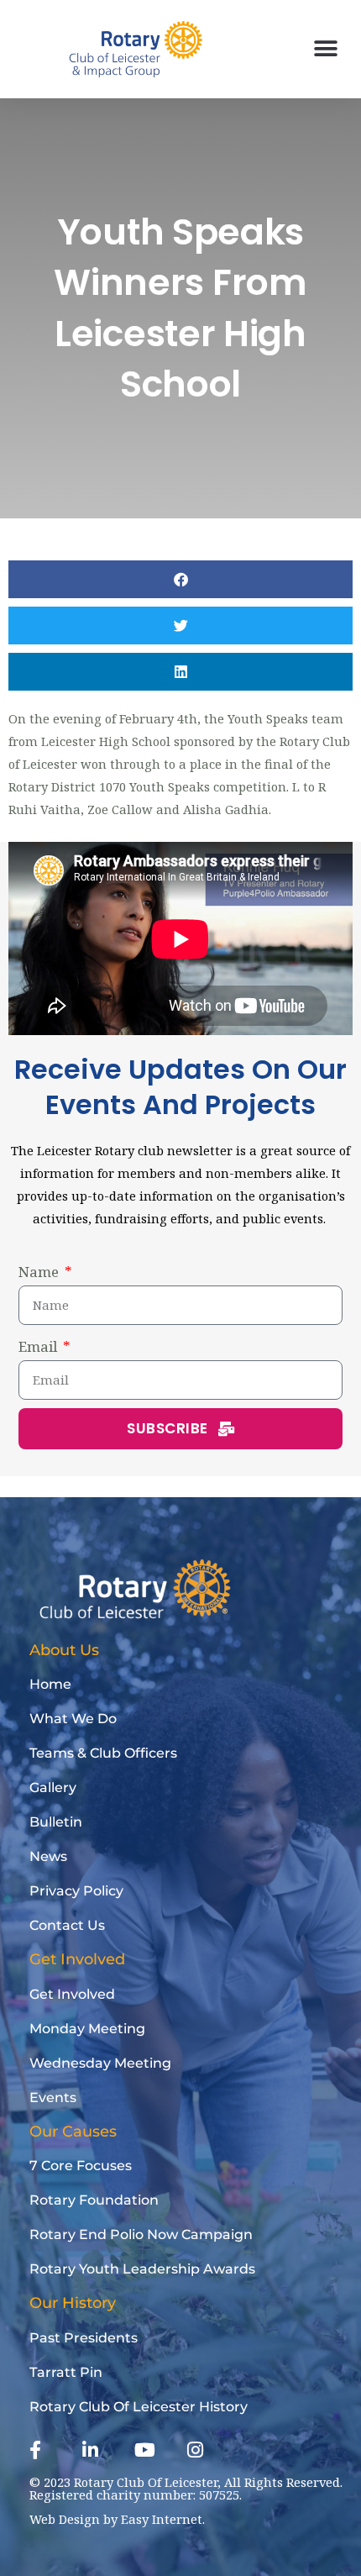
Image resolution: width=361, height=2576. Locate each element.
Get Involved (72, 1994)
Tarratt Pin (66, 2372)
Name (40, 1272)
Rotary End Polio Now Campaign (141, 2234)
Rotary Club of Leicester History (139, 2407)
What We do (73, 1719)
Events (53, 2098)
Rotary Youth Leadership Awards (142, 2269)
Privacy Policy (76, 1891)
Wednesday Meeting (100, 2063)
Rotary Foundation (94, 2200)
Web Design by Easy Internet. (117, 2519)
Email (39, 1346)
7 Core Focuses (81, 2166)
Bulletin (56, 1822)
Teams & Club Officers (103, 1753)
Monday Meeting (87, 2029)
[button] (325, 49)
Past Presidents (84, 2338)
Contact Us (67, 1925)
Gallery (53, 1787)
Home (50, 1684)
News (48, 1856)
